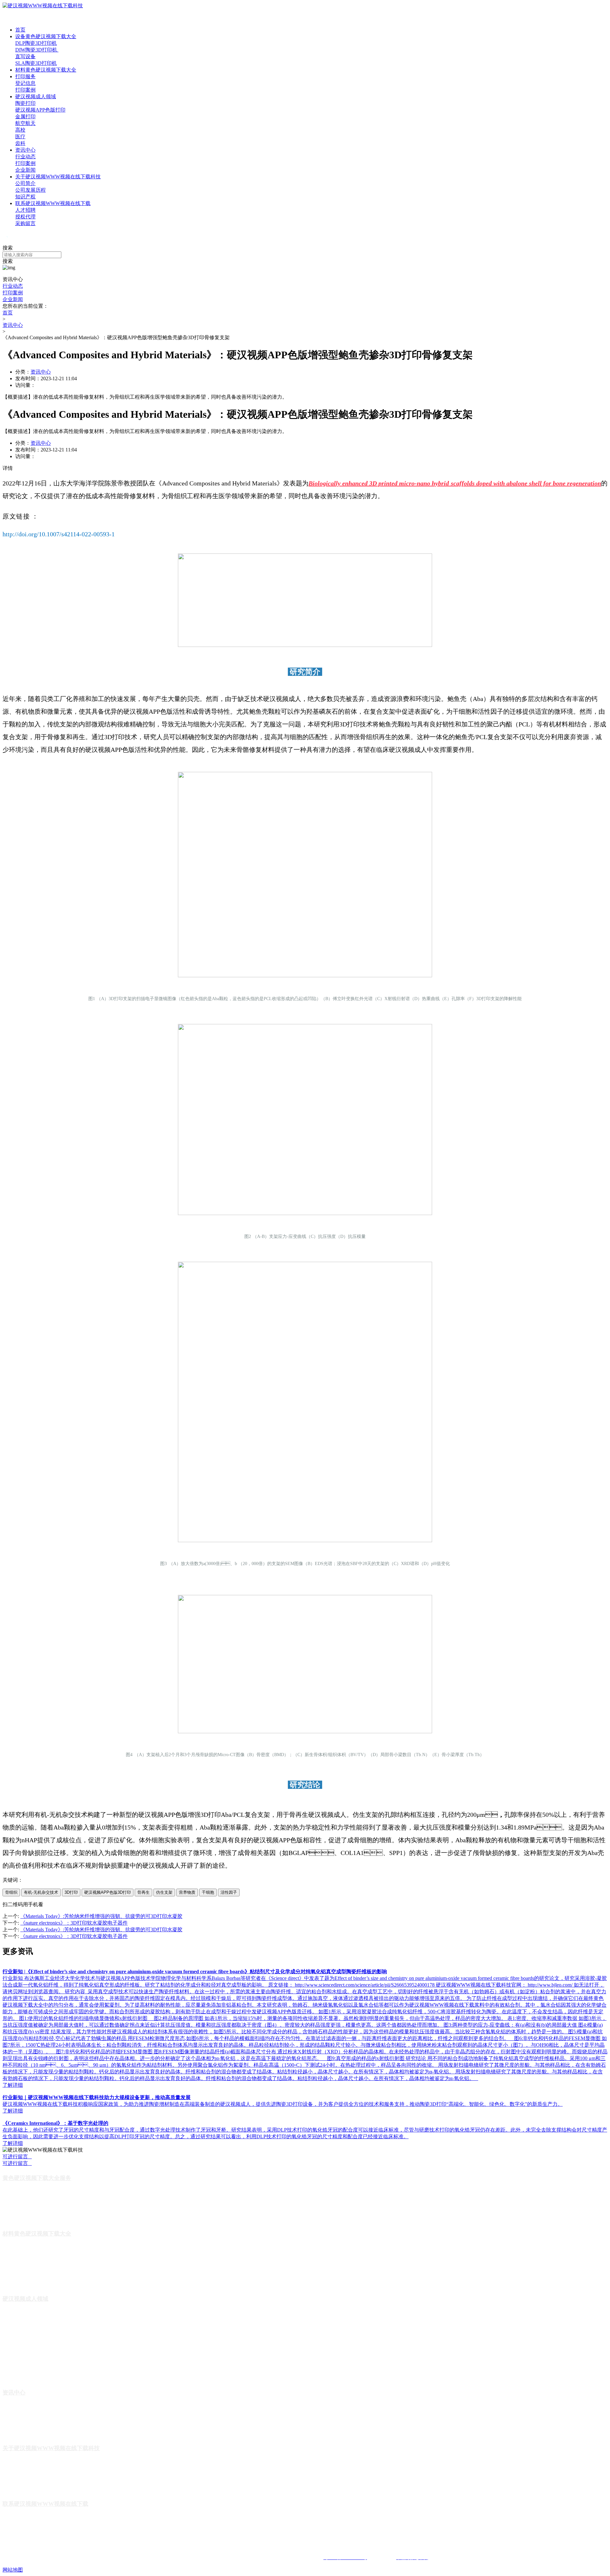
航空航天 (25, 123)
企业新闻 (25, 170)
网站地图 (13, 2570)
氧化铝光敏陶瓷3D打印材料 (30, 2264)
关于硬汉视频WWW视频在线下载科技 (58, 177)
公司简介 (25, 183)
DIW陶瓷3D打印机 (37, 50)
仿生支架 (164, 1892)
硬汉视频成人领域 (36, 96)
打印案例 (25, 90)
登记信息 (25, 83)
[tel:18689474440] (5, 242)
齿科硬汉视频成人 (20, 2377)
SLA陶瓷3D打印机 (36, 63)
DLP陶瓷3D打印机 (36, 43)
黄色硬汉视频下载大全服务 (37, 2178)
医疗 (20, 137)
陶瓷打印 (25, 103)
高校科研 (11, 2357)
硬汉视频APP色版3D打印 (108, 1892)
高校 (20, 130)
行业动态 (25, 157)
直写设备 (25, 56)
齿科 (20, 143)
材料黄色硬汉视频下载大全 (46, 70)
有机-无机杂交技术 (41, 1892)
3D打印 (71, 1892)
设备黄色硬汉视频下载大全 (46, 36)
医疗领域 (11, 2367)
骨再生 (143, 1892)
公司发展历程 (30, 190)
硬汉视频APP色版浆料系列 (29, 2283)
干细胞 (208, 1892)
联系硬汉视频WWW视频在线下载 (53, 203)
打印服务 (25, 76)
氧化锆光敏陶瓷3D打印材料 (30, 2254)
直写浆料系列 (16, 2273)
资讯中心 (25, 150)
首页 (20, 30)
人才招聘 (25, 210)
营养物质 (187, 1892)
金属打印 (25, 117)
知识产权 (25, 197)
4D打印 (10, 2338)
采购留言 (25, 223)
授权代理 (25, 217)
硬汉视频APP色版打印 (40, 110)
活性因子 (229, 1892)
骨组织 (11, 1892)
